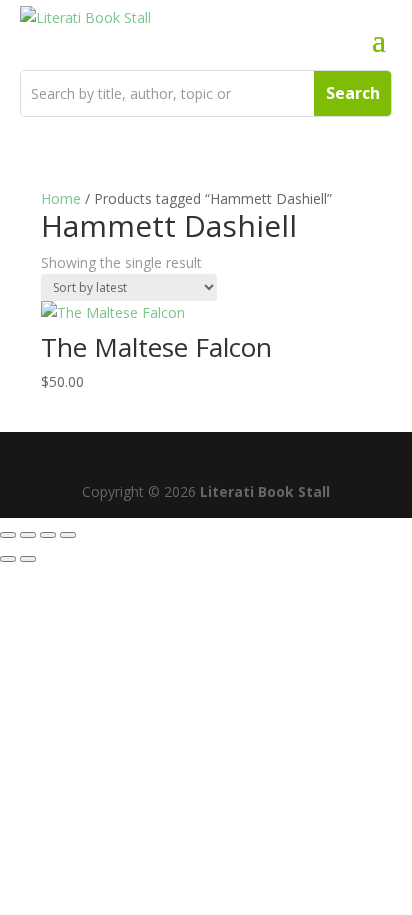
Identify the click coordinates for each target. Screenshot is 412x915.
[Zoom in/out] (8, 535)
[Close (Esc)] (68, 535)
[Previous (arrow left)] (8, 559)
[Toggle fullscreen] (28, 535)
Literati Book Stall (265, 491)
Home (61, 198)
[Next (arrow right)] (28, 559)
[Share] (48, 535)
